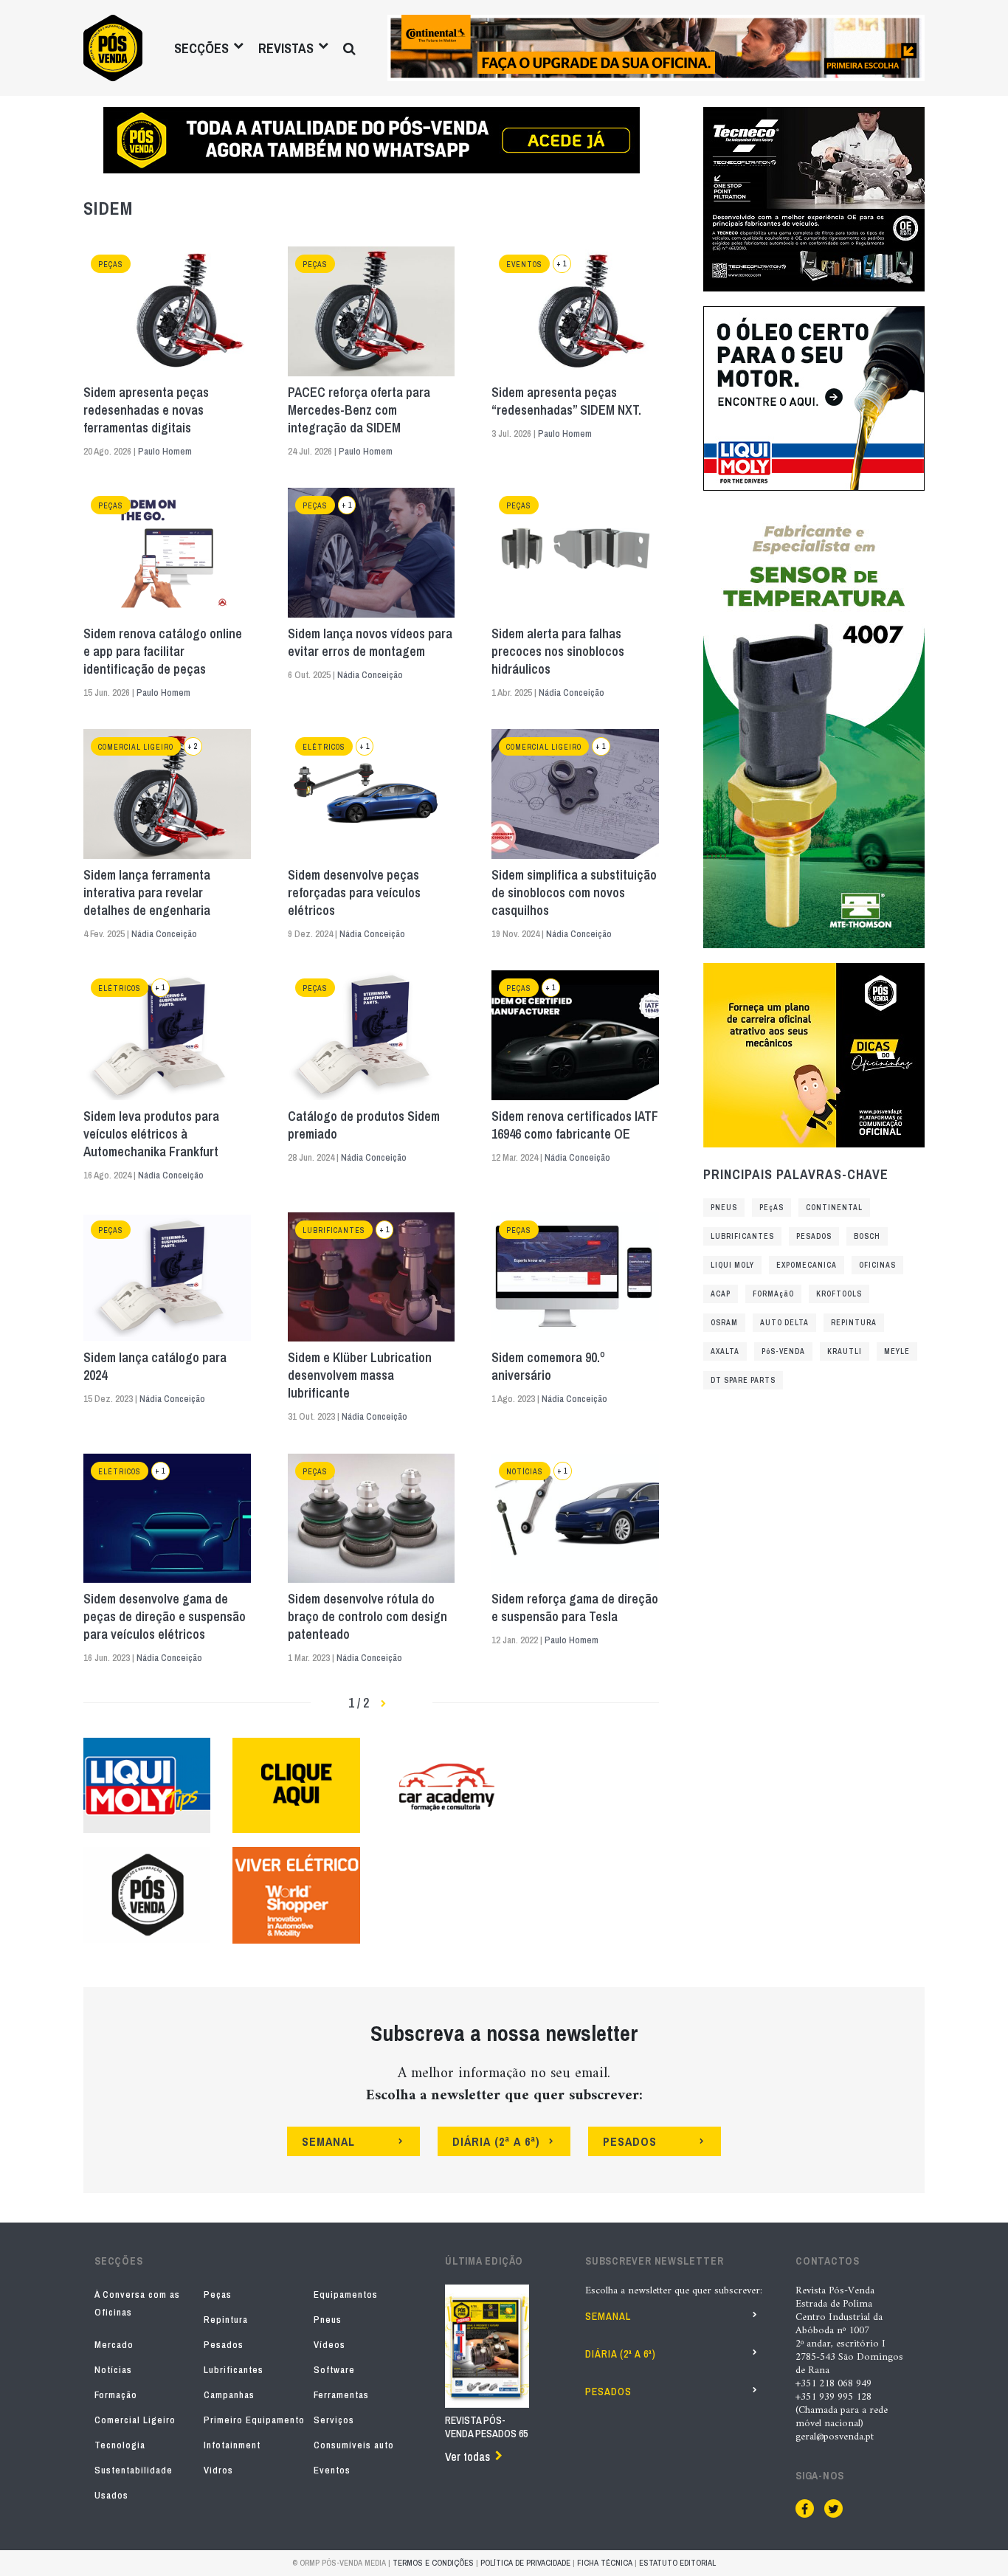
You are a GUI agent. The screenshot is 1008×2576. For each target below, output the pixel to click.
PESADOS (814, 1236)
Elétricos (324, 747)
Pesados (224, 2345)
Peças (111, 265)
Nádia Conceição (370, 675)
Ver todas (467, 2456)
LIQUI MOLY (732, 1265)
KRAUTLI (845, 1351)
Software (334, 2370)
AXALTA (725, 1351)
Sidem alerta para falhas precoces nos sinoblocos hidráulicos (558, 652)
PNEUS (724, 1208)
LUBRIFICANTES (742, 1236)
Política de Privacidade (525, 2563)
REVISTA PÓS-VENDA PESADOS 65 (486, 2427)
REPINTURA (854, 1323)
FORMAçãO (773, 1294)
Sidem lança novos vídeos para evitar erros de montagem (370, 643)
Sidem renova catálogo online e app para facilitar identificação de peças (163, 652)
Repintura (226, 2320)
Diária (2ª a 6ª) (621, 2354)
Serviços (334, 2420)
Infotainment (232, 2445)
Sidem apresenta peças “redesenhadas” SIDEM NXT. (566, 401)
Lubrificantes (334, 1230)
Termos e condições (433, 2563)
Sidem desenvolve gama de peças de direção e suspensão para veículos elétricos (165, 1617)
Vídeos (329, 2345)
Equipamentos (346, 2294)
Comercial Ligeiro (136, 747)
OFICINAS (877, 1265)
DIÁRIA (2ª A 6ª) (496, 2141)
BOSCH (867, 1236)
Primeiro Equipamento (254, 2420)
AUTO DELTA (784, 1323)
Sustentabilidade (134, 2470)
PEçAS (771, 1208)
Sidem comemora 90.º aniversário (548, 1367)
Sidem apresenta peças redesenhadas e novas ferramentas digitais (146, 410)
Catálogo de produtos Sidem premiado (364, 1125)
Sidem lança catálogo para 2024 (155, 1367)
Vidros (218, 2470)
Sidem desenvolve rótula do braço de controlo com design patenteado (367, 1617)
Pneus (328, 2320)
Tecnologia (120, 2445)
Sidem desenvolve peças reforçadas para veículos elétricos (354, 893)
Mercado (114, 2345)
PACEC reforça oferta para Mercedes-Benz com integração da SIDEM (359, 410)
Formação (116, 2395)
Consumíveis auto (354, 2445)
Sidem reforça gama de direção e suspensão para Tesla (575, 1608)
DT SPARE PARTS (743, 1380)
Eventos (524, 265)
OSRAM (724, 1323)
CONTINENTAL (834, 1208)
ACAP (721, 1294)
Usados (111, 2495)
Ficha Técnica (605, 2563)
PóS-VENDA (783, 1351)
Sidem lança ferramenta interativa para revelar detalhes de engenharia (147, 893)
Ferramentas (341, 2395)
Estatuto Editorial (677, 2563)
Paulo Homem (165, 451)
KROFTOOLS (839, 1294)
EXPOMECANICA (807, 1265)
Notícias (525, 1472)
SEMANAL (328, 2141)
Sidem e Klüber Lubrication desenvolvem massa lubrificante (360, 1375)
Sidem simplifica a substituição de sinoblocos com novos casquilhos (574, 893)
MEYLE (897, 1351)
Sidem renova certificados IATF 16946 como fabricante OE (575, 1125)
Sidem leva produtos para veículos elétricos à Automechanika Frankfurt (151, 1134)
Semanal (608, 2316)
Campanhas (229, 2395)
